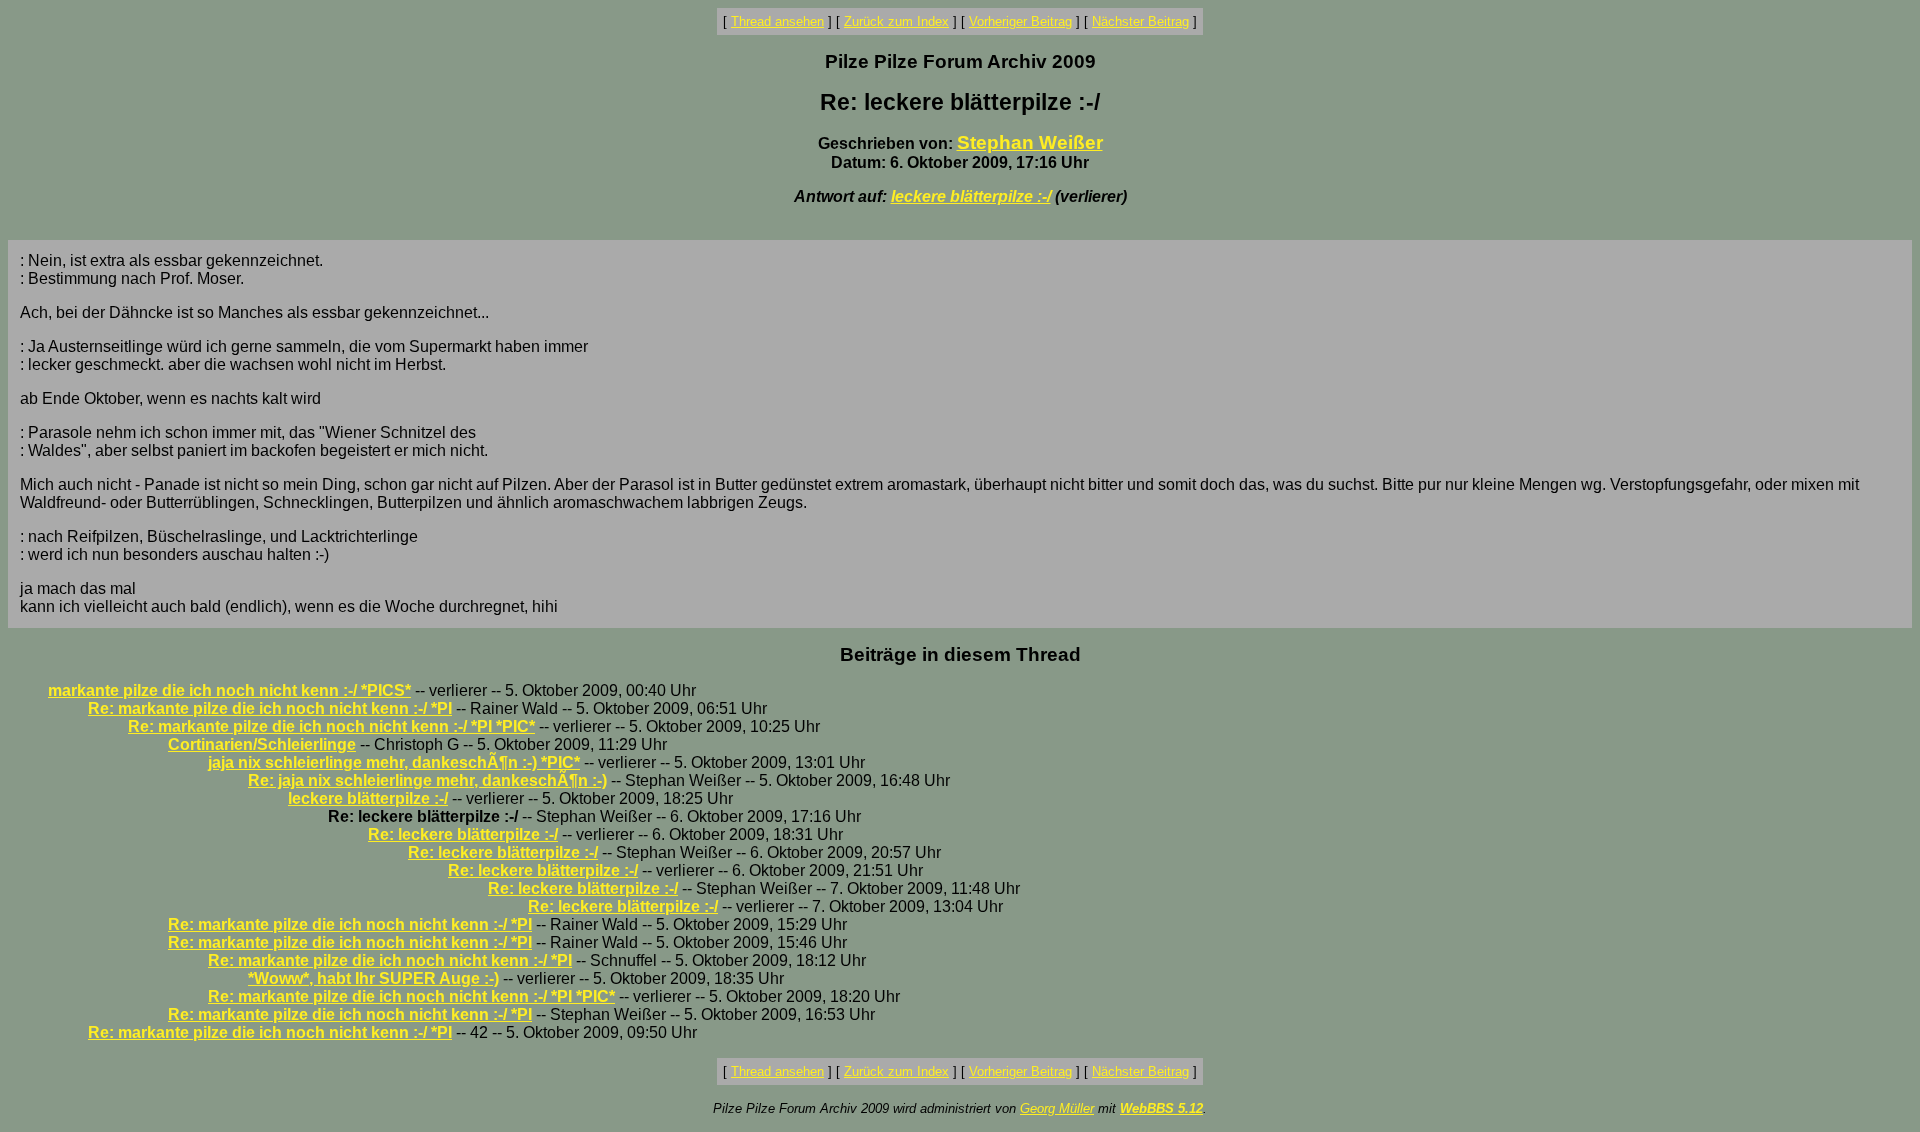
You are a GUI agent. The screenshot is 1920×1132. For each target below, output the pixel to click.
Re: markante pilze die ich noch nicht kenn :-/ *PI (270, 708)
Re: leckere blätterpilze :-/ (463, 834)
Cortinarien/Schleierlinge (262, 744)
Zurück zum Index (896, 21)
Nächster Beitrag (1140, 21)
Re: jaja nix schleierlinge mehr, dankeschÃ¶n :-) (427, 780)
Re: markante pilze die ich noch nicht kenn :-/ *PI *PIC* (331, 726)
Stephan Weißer (1030, 142)
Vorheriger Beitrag (1020, 21)
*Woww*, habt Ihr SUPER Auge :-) (373, 978)
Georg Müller (1057, 1108)
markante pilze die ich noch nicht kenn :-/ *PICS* (229, 690)
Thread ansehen (777, 21)
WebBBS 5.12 (1161, 1108)
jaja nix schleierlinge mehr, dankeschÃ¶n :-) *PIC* (394, 762)
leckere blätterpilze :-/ (971, 196)
